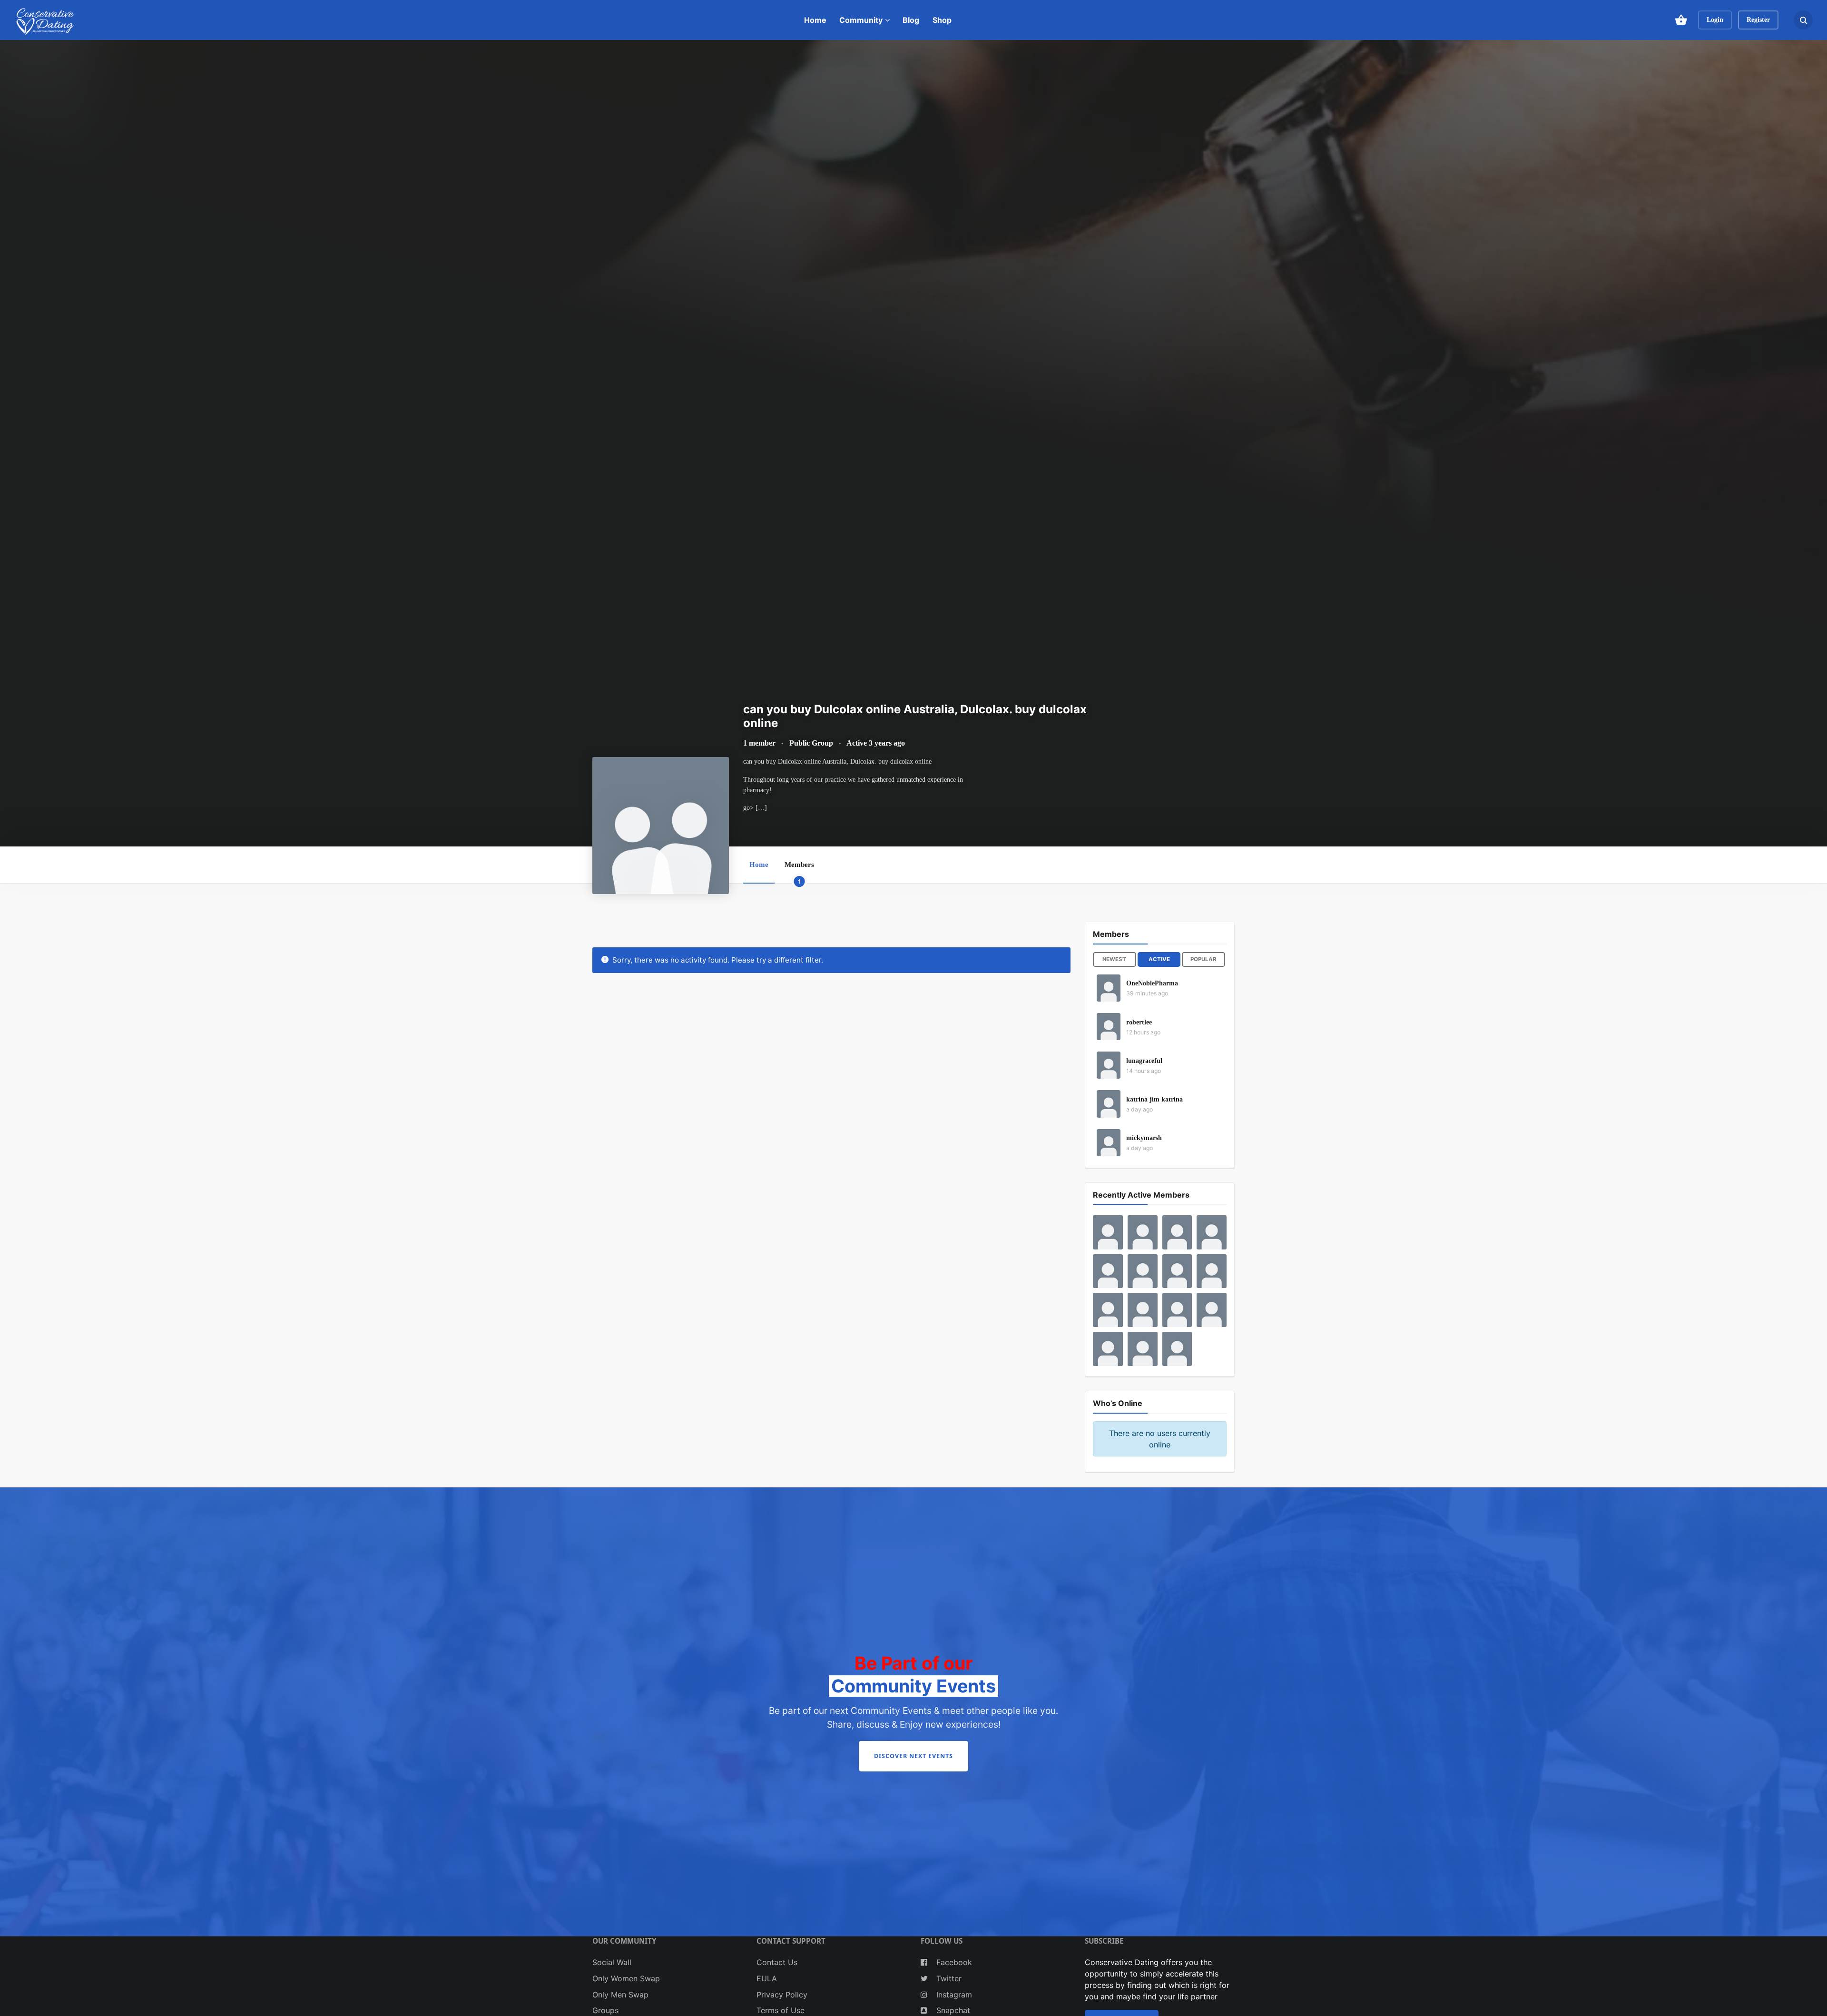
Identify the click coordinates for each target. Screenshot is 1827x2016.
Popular (1203, 959)
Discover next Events (913, 1756)
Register (1758, 20)
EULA (767, 1978)
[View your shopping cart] (1681, 20)
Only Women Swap (626, 1978)
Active (1159, 959)
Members (799, 872)
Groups (605, 2010)
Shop (942, 20)
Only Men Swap (620, 1995)
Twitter (948, 1978)
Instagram (953, 1995)
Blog (911, 20)
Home (815, 20)
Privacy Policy (782, 1995)
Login (1715, 20)
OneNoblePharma (1152, 983)
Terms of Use (781, 2010)
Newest (1114, 959)
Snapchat (952, 2010)
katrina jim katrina (1154, 1099)
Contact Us (777, 1962)
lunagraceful (1144, 1061)
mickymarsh (1144, 1138)
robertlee (1139, 1022)
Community (861, 20)
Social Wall (612, 1962)
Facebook (953, 1962)
